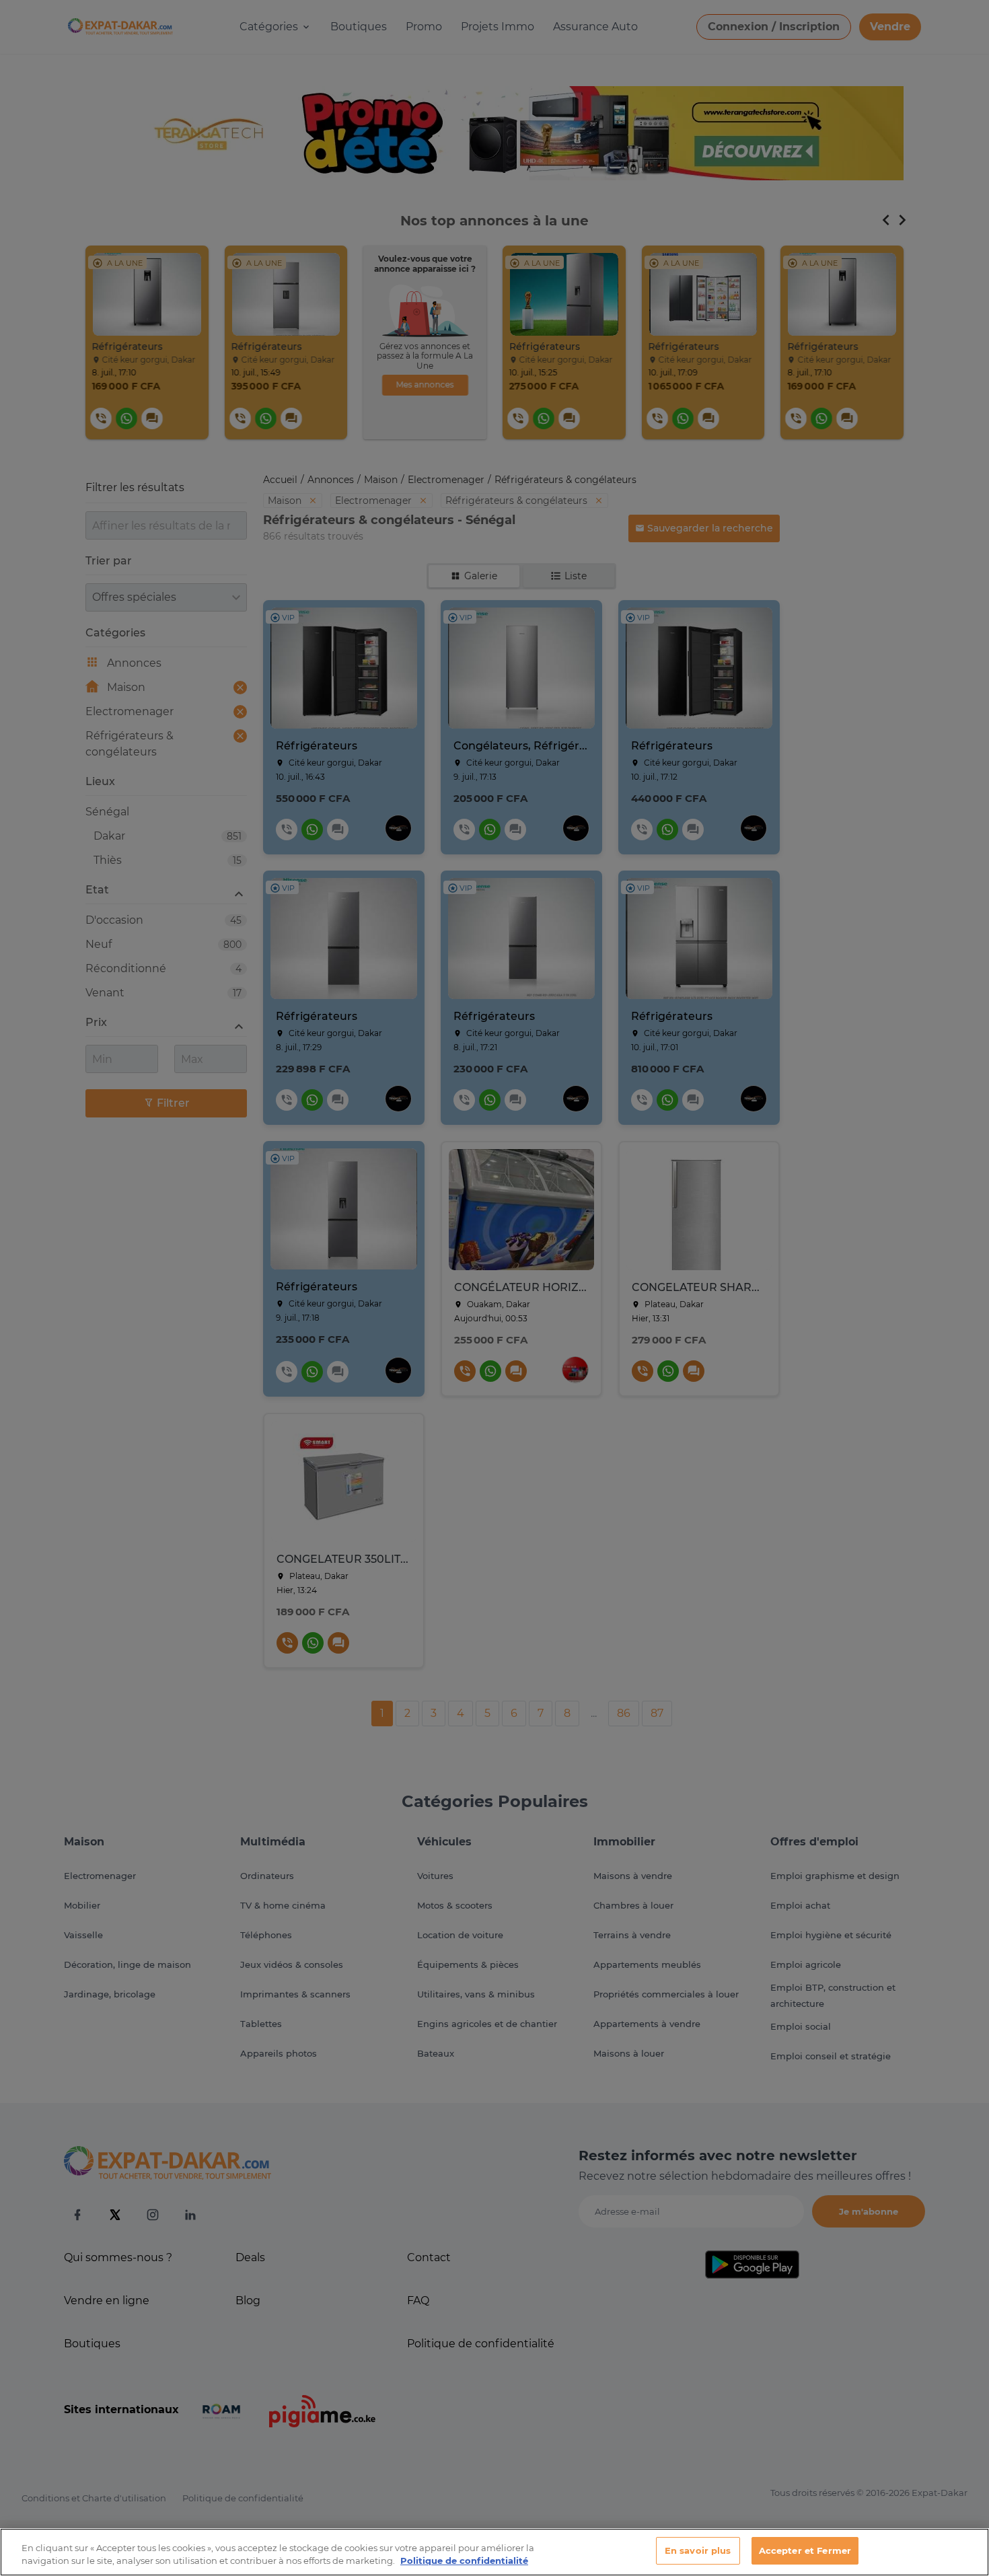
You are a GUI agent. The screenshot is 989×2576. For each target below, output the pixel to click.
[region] (494, 2552)
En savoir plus (698, 2550)
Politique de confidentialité (464, 2561)
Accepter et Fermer (805, 2550)
